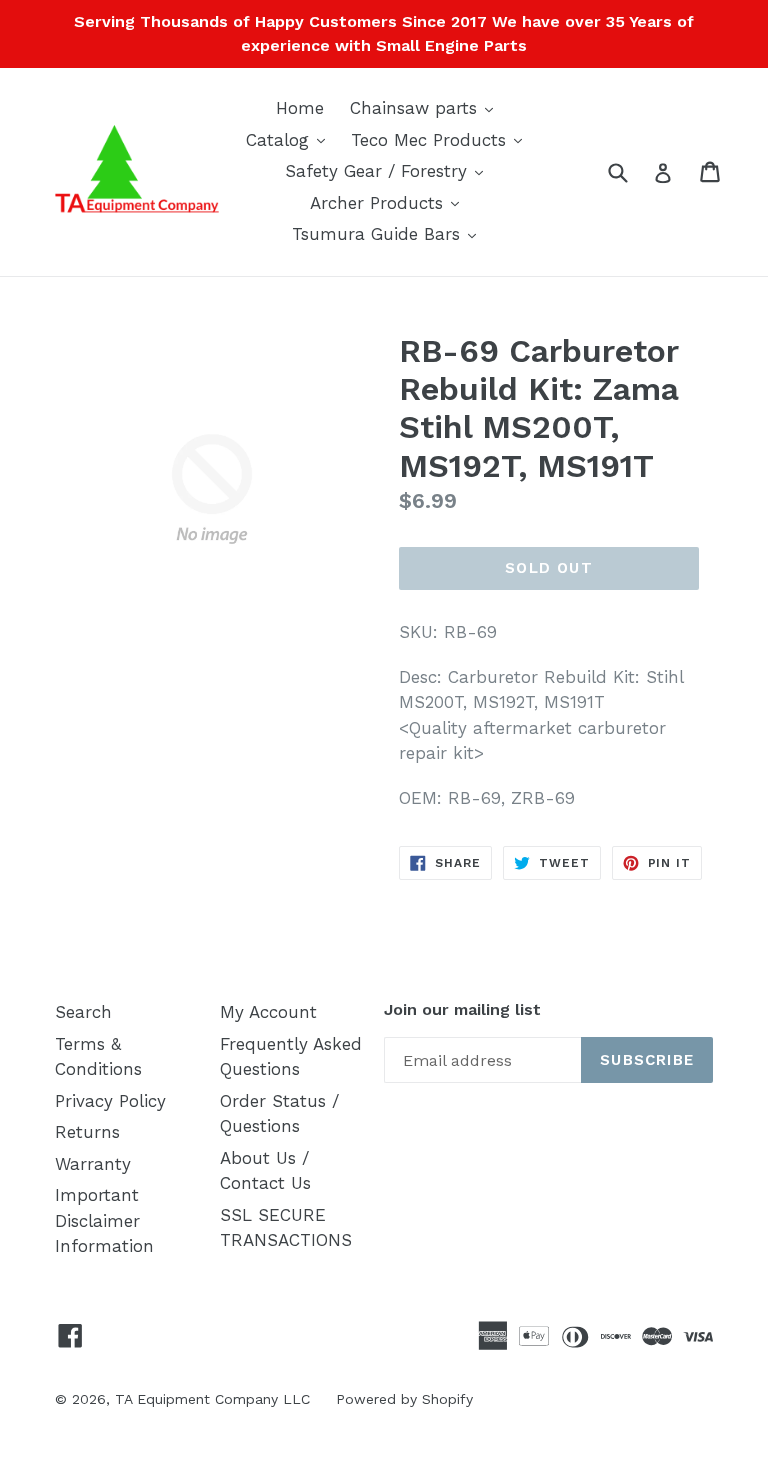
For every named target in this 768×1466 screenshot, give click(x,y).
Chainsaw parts (426, 107)
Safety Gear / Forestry (389, 170)
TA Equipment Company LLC (212, 1399)
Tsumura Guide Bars (389, 233)
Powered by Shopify (404, 1399)
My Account (268, 1012)
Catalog (290, 139)
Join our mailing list (462, 1009)
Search (83, 1012)
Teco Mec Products (441, 139)
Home (300, 108)
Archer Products (389, 202)
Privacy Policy (110, 1101)
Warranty (93, 1164)
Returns (87, 1132)
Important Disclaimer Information (104, 1220)
